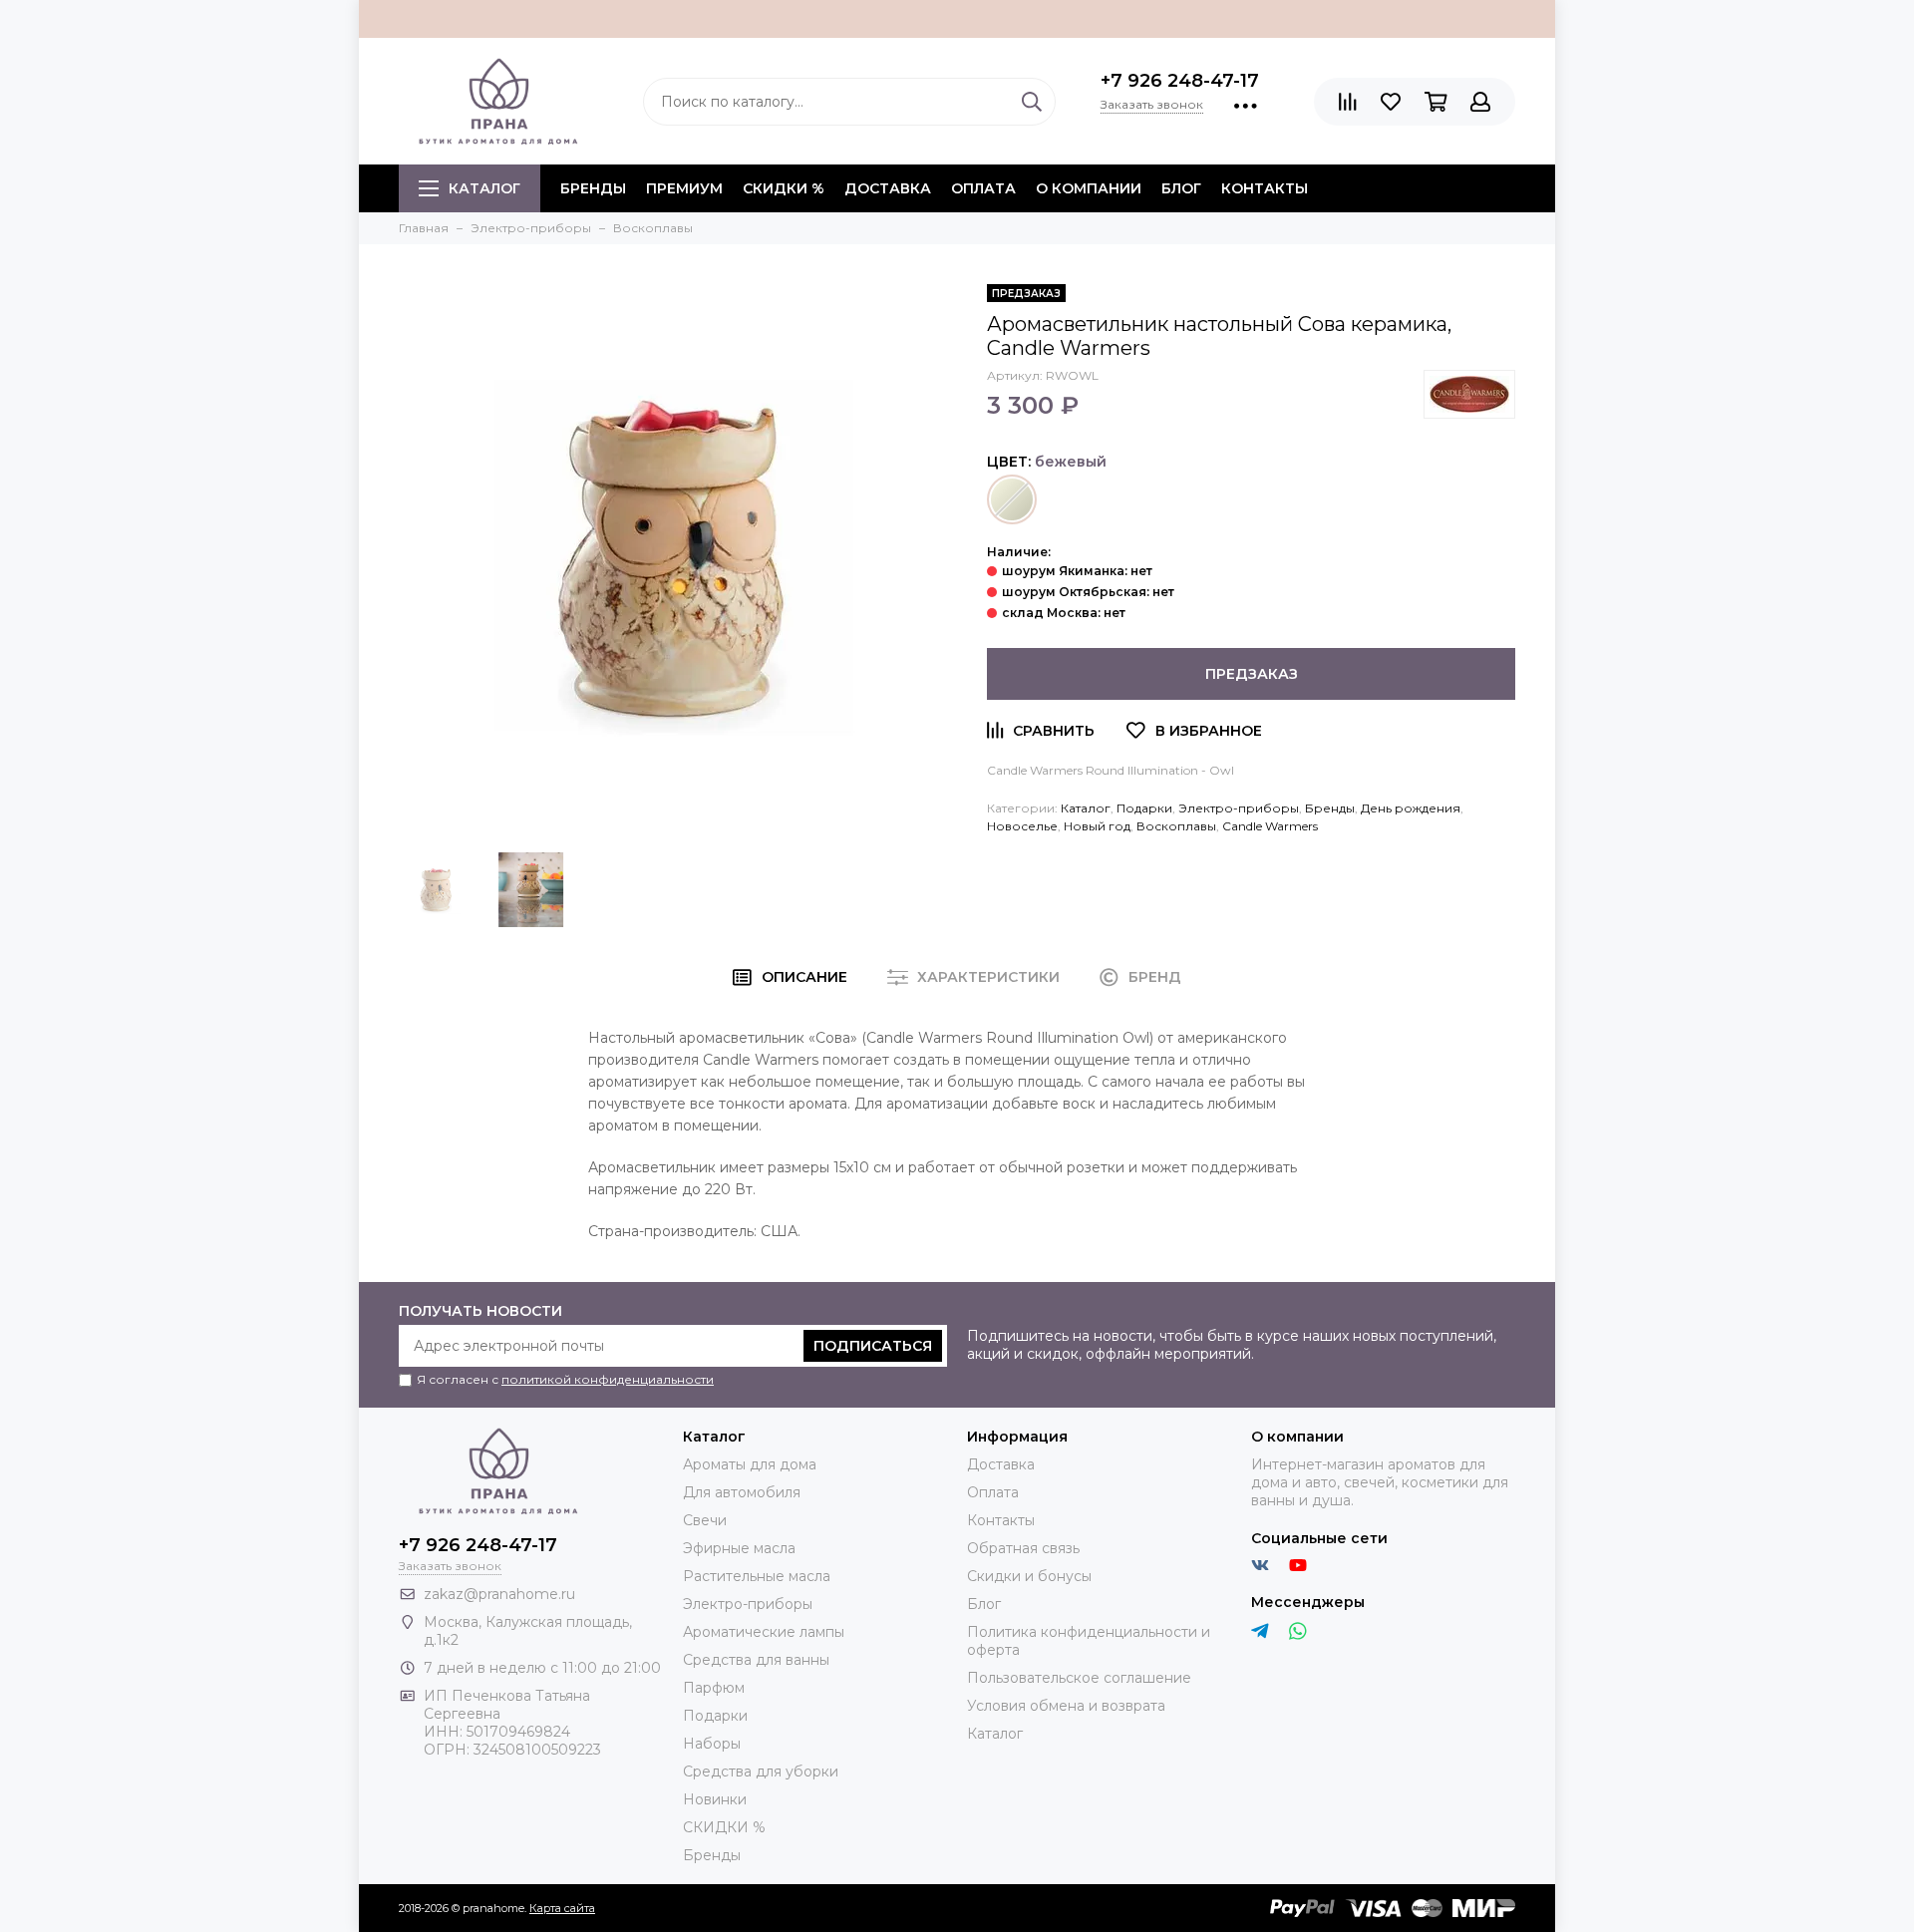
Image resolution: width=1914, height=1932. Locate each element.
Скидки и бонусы (1029, 1576)
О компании (1089, 188)
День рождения (1411, 808)
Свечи (705, 1520)
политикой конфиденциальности (608, 1379)
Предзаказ (1252, 674)
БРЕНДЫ (593, 188)
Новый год (1097, 826)
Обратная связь (1023, 1548)
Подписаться (873, 1346)
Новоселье (1022, 826)
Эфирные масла (739, 1548)
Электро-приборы (1239, 808)
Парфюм (714, 1688)
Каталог (484, 188)
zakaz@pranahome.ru (499, 1594)
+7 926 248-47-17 (1180, 81)
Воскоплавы (1176, 826)
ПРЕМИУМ (684, 188)
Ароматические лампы (764, 1632)
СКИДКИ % (784, 188)
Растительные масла (757, 1576)
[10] (1012, 499)
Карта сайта (562, 1908)
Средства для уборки (761, 1771)
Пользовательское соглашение (1079, 1678)
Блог (1181, 188)
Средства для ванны (756, 1660)
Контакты (1265, 188)
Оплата (983, 188)
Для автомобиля (742, 1492)
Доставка (888, 188)
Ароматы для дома (750, 1464)
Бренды (1330, 808)
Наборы (712, 1744)
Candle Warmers (1270, 826)
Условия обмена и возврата (1066, 1706)
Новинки (715, 1799)
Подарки (1144, 808)
